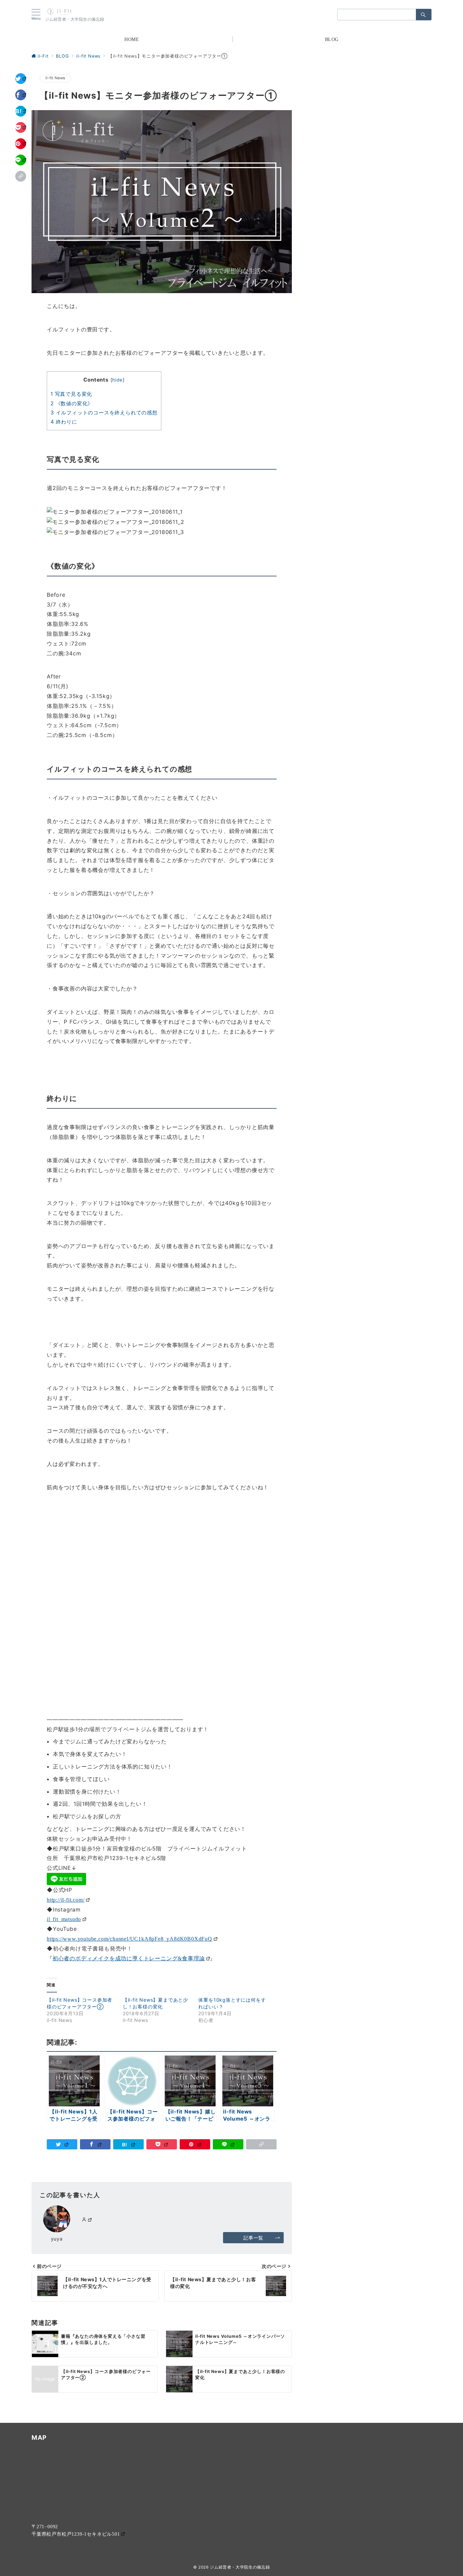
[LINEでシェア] (21, 160)
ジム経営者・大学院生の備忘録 (240, 2567)
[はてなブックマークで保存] (21, 111)
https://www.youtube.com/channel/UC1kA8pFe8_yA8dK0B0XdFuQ (129, 1938)
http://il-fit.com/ (66, 1899)
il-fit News (55, 78)
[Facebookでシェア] (21, 95)
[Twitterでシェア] (21, 79)
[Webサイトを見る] (87, 2220)
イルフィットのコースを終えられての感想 (104, 413)
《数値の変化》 (72, 403)
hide (117, 380)
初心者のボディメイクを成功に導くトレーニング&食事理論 (129, 1958)
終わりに (64, 422)
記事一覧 (253, 2238)
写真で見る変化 (71, 394)
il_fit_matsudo (64, 1919)
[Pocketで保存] (21, 127)
